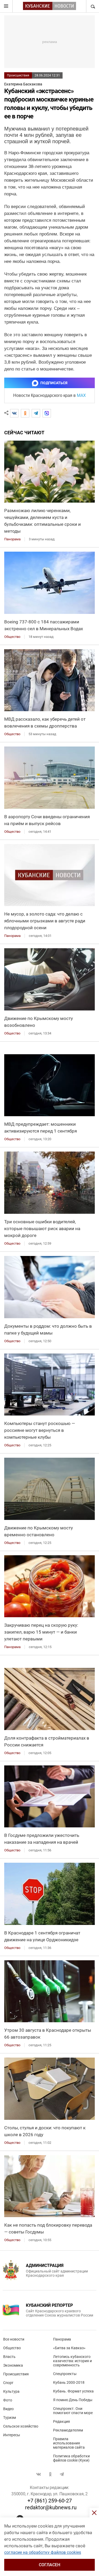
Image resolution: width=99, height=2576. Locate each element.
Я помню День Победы (73, 2400)
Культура (11, 2391)
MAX (81, 395)
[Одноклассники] (25, 413)
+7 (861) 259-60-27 (50, 2501)
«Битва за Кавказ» (69, 2348)
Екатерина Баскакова (23, 84)
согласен (49, 2565)
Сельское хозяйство (21, 2426)
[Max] (47, 413)
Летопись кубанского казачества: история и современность (72, 2361)
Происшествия (18, 75)
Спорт (8, 2383)
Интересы (12, 2435)
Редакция (62, 2421)
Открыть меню (6, 6)
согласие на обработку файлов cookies (43, 2552)
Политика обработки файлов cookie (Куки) (71, 2458)
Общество (12, 2348)
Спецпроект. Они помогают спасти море (73, 2411)
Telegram (62, 2474)
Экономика (13, 2365)
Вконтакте (39, 2474)
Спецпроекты (65, 2374)
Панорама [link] (12, 539)
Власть (9, 2357)
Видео (8, 2409)
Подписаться (54, 383)
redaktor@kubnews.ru (51, 2507)
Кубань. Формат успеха (73, 2391)
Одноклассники (50, 2474)
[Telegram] (36, 413)
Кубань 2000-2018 (69, 2382)
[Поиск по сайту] (92, 6)
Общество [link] (12, 637)
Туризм (10, 2418)
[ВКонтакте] (14, 413)
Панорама (62, 2339)
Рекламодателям (68, 2430)
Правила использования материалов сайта (69, 2443)
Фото (8, 2400)
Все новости (14, 2339)
